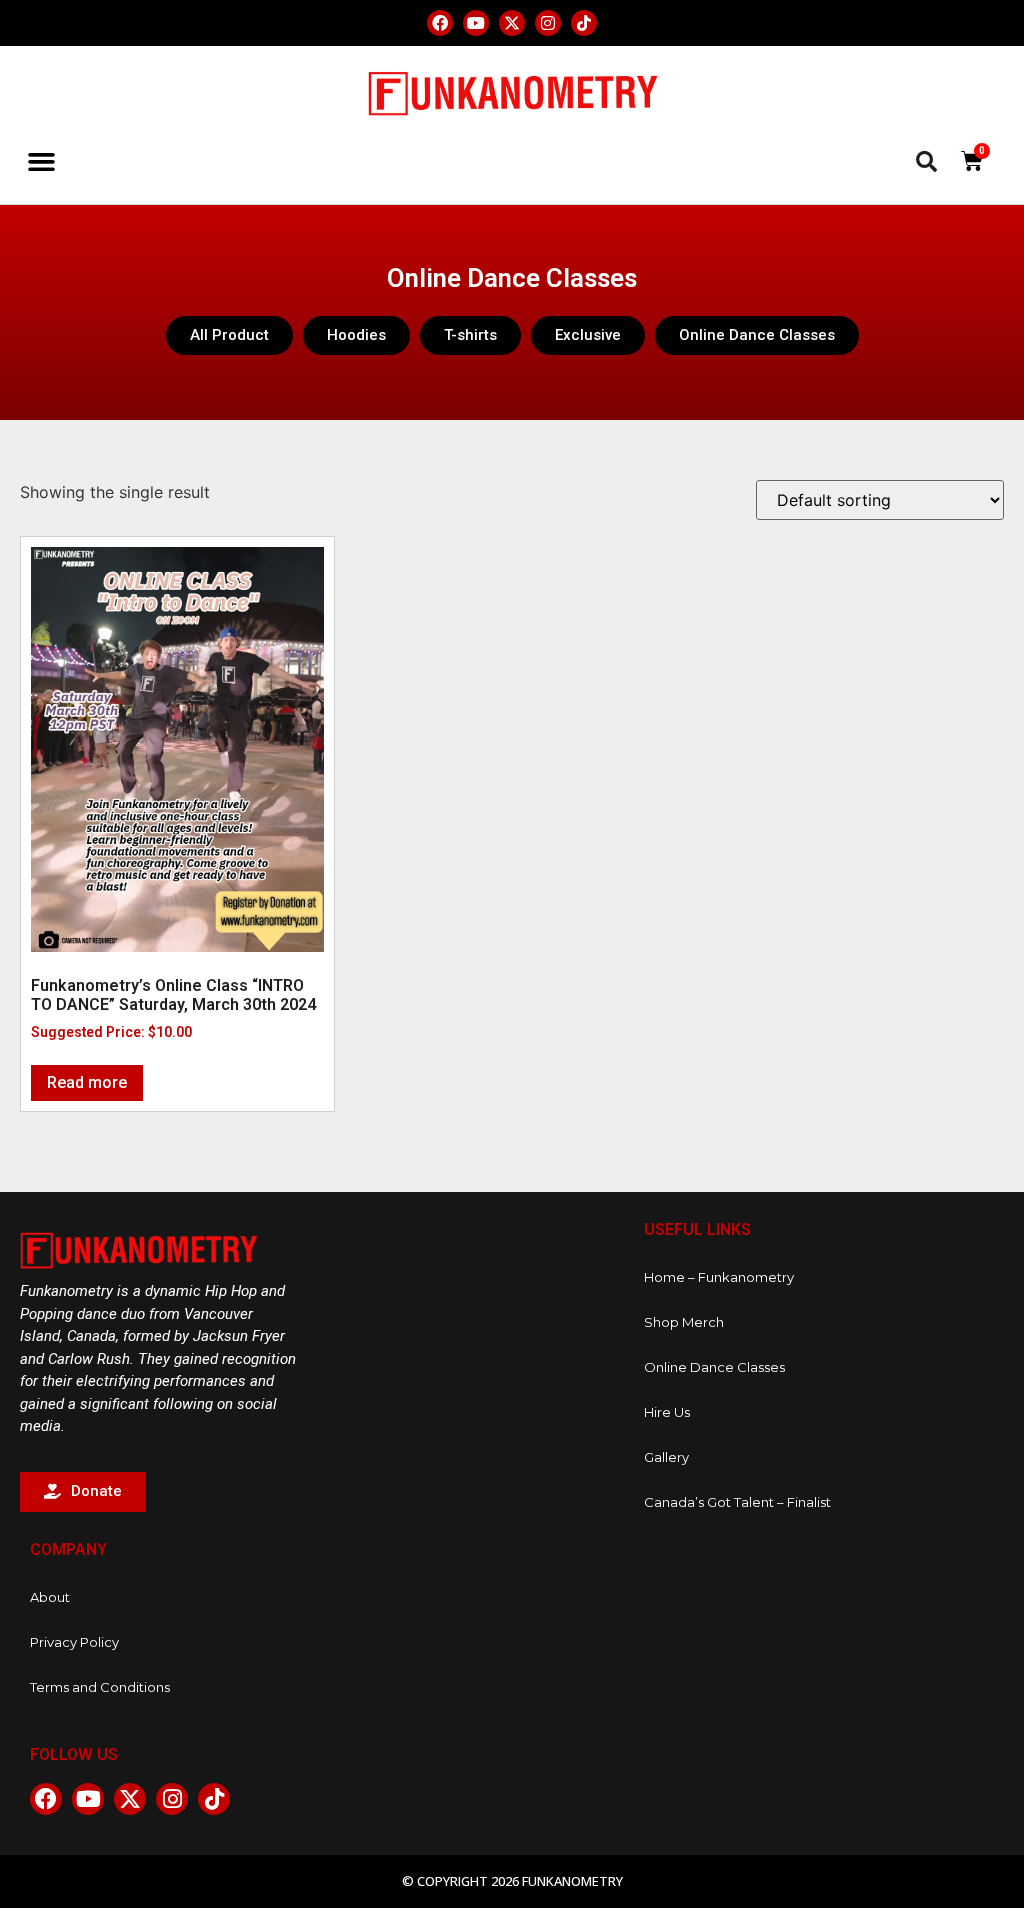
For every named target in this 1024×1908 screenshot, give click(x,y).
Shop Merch (684, 1322)
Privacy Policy (74, 1642)
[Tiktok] (584, 23)
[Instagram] (548, 23)
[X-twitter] (512, 23)
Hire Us (667, 1412)
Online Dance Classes (714, 1367)
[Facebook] (440, 23)
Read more (87, 1082)
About (50, 1597)
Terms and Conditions (100, 1687)
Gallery (666, 1457)
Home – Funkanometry (719, 1277)
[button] (42, 162)
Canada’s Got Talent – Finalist (737, 1502)
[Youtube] (476, 23)
